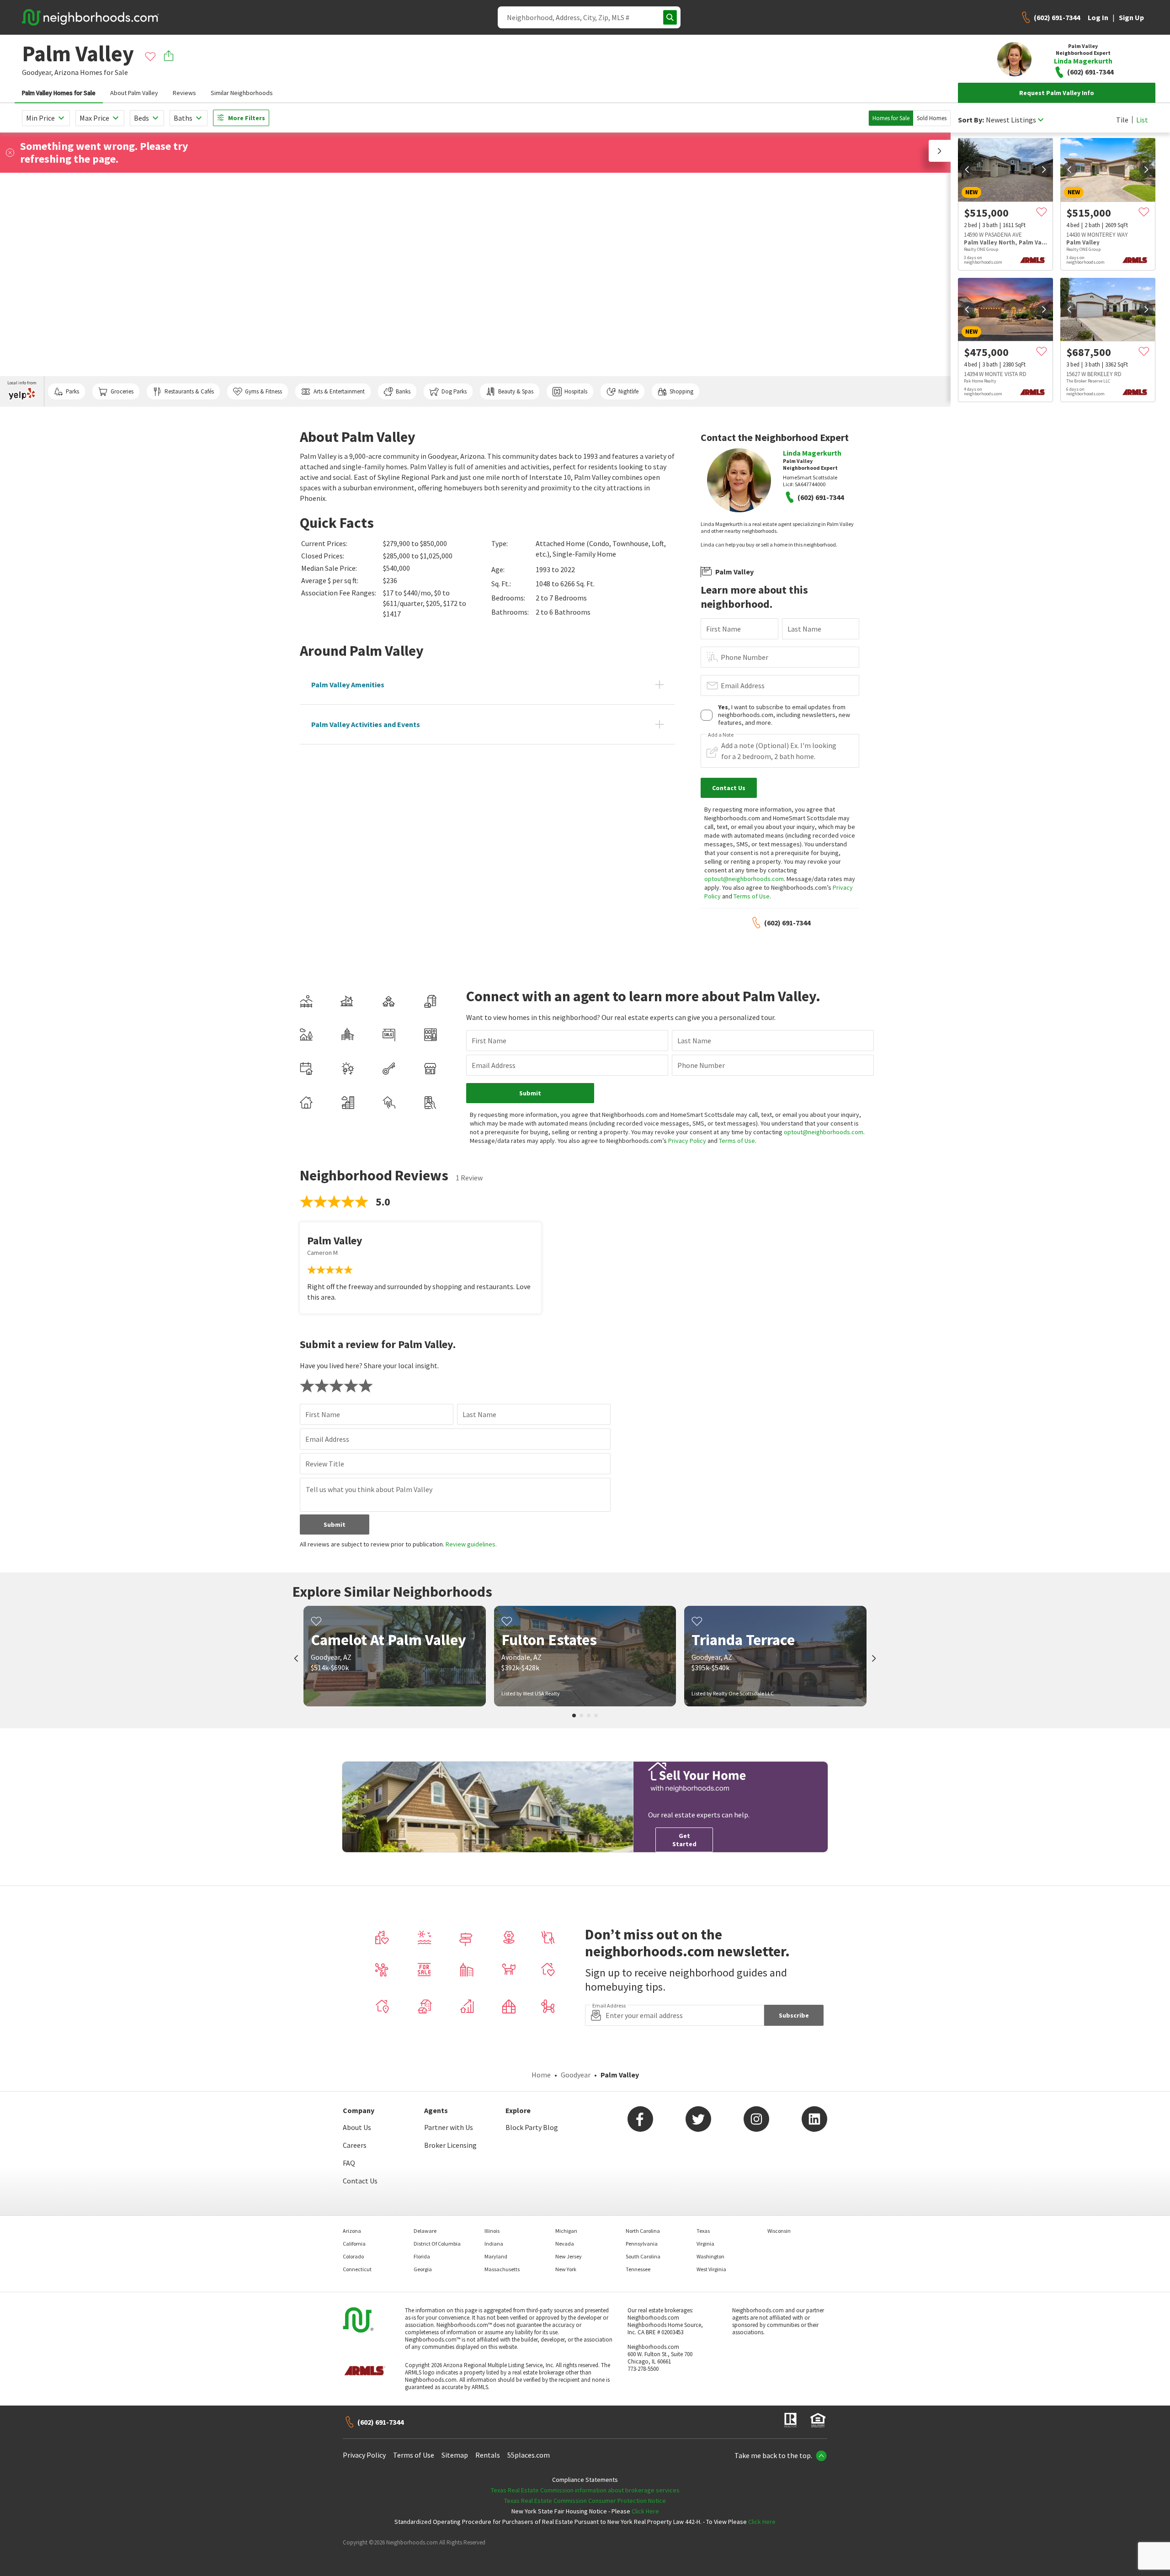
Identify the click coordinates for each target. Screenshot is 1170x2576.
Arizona (66, 72)
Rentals (488, 2455)
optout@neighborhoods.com (744, 879)
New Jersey (569, 2256)
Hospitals (576, 391)
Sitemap (455, 2455)
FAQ (349, 2163)
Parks (72, 391)
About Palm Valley (134, 93)
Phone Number (745, 657)
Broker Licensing (450, 2145)
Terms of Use (752, 896)
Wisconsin (779, 2231)
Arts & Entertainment (339, 391)
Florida (422, 2256)
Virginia (705, 2244)
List (1142, 120)
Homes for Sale (891, 118)
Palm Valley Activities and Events (366, 724)
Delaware (425, 2231)
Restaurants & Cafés (189, 391)
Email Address (743, 685)
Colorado (353, 2256)
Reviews (184, 93)
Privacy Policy (687, 1141)
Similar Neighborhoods (242, 93)
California (354, 2244)
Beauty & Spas (516, 391)
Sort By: (971, 120)
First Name (723, 629)
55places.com (529, 2455)
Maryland (496, 2256)
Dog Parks (454, 391)
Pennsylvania (642, 2244)
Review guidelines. (471, 1544)
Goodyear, (37, 72)
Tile (1122, 120)
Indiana (494, 2244)
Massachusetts (502, 2269)
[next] (1044, 170)
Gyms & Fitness (263, 391)
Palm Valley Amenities (348, 685)
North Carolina (643, 2231)
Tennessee (638, 2269)
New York (566, 2269)
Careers (355, 2145)
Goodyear (576, 2075)
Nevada (565, 2244)
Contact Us (360, 2181)
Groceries (122, 391)
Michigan (566, 2231)
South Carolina (643, 2256)
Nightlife (628, 391)
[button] (940, 151)
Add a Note (721, 735)
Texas (703, 2231)
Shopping (681, 391)
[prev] (967, 170)
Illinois (492, 2231)
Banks (403, 391)
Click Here (645, 2511)
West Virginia (711, 2269)
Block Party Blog (532, 2127)
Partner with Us (449, 2127)
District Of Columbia (437, 2244)
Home (541, 2075)
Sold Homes (932, 118)
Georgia (423, 2269)
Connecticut (357, 2269)
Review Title (325, 1464)
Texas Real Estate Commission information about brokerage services (585, 2490)
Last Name (804, 629)
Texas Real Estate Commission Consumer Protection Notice (585, 2501)
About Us (357, 2127)
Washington (710, 2256)
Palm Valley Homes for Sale (59, 93)
